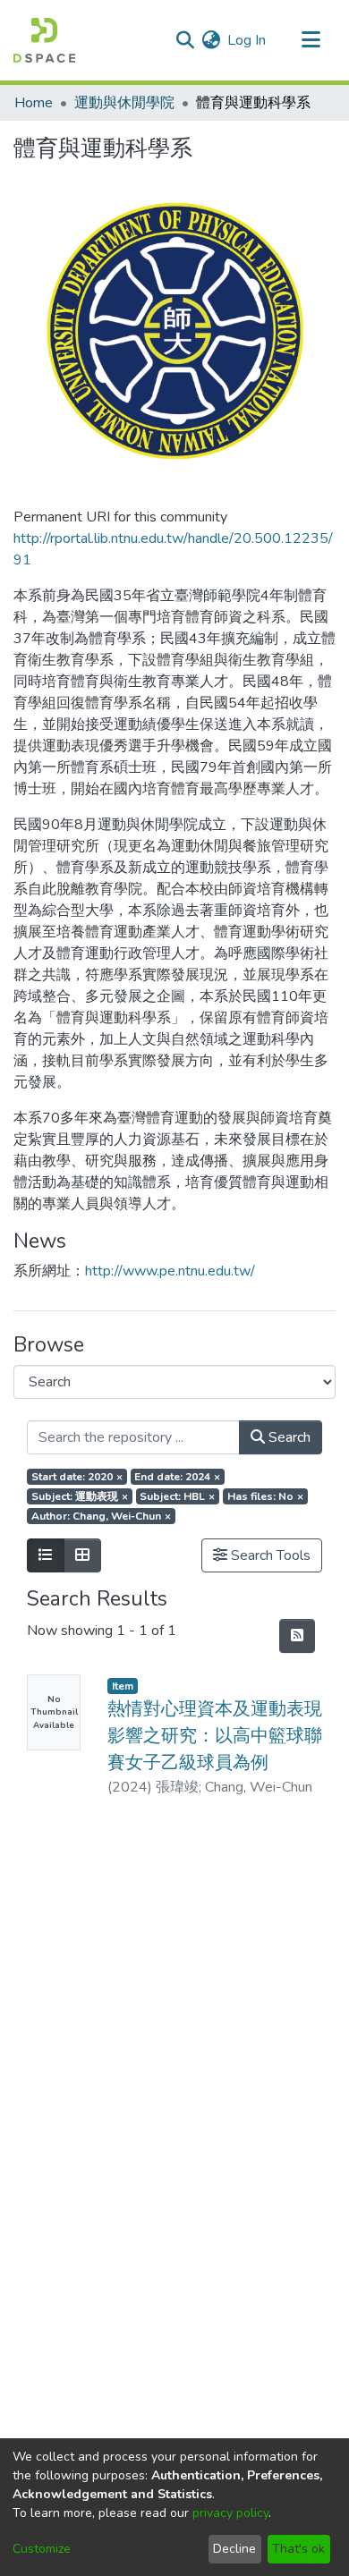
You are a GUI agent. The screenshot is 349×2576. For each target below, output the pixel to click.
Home (34, 103)
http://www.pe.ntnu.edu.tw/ (170, 1271)
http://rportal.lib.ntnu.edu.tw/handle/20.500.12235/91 (173, 549)
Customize (42, 2549)
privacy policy (230, 2513)
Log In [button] (247, 40)
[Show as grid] (82, 1555)
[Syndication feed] (297, 1636)
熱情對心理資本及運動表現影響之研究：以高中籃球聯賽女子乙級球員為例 (215, 1736)
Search (288, 1437)
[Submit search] (185, 40)
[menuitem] (211, 40)
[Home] (44, 40)
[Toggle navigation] (311, 40)
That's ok (298, 2549)
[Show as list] (46, 1555)
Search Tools (269, 1555)
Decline (234, 2549)
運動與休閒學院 (124, 103)
